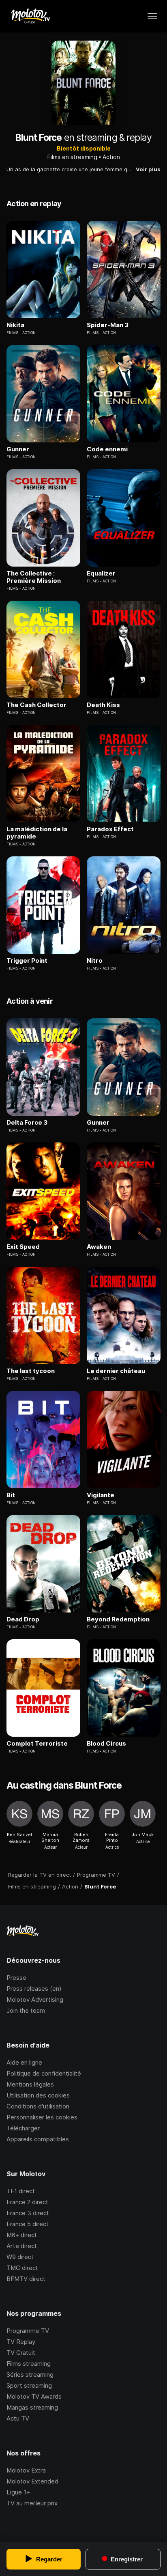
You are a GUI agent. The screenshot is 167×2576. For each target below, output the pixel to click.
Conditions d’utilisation (38, 2106)
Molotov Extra (26, 2470)
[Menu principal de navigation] (152, 16)
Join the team (26, 2010)
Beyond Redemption (118, 1619)
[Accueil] (30, 16)
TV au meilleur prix (32, 2503)
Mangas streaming (32, 2407)
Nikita (15, 325)
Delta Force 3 (27, 1123)
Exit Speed (23, 1247)
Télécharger (23, 2128)
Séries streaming (30, 2374)
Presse (16, 1978)
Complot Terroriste (37, 1744)
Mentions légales (30, 2084)
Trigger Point (27, 961)
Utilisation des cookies (38, 2095)
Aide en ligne (24, 2062)
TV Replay (21, 2342)
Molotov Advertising (35, 1999)
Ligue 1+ (18, 2492)
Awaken (99, 1247)
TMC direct (22, 2268)
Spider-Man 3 (108, 325)
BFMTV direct (26, 2279)
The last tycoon (31, 1371)
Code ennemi (107, 449)
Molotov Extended (32, 2481)
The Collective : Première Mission (34, 577)
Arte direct (22, 2246)
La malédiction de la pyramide (37, 833)
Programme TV (28, 2331)
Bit (11, 1495)
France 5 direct (28, 2224)
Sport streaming (29, 2385)
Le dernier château (116, 1371)
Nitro (95, 961)
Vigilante (101, 1495)
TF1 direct (21, 2191)
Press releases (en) (34, 1989)
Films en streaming (72, 157)
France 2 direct (27, 2202)
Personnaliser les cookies (42, 2117)
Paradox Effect (110, 829)
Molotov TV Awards (34, 2396)
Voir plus (148, 169)
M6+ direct (22, 2235)
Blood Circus (106, 1744)
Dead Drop (23, 1619)
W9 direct (20, 2257)
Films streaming (29, 2364)
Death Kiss (103, 705)
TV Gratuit (21, 2353)
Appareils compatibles (38, 2139)
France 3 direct (28, 2213)
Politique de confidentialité (44, 2073)
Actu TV (18, 2418)
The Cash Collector (36, 705)
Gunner (18, 449)
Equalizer (101, 573)
